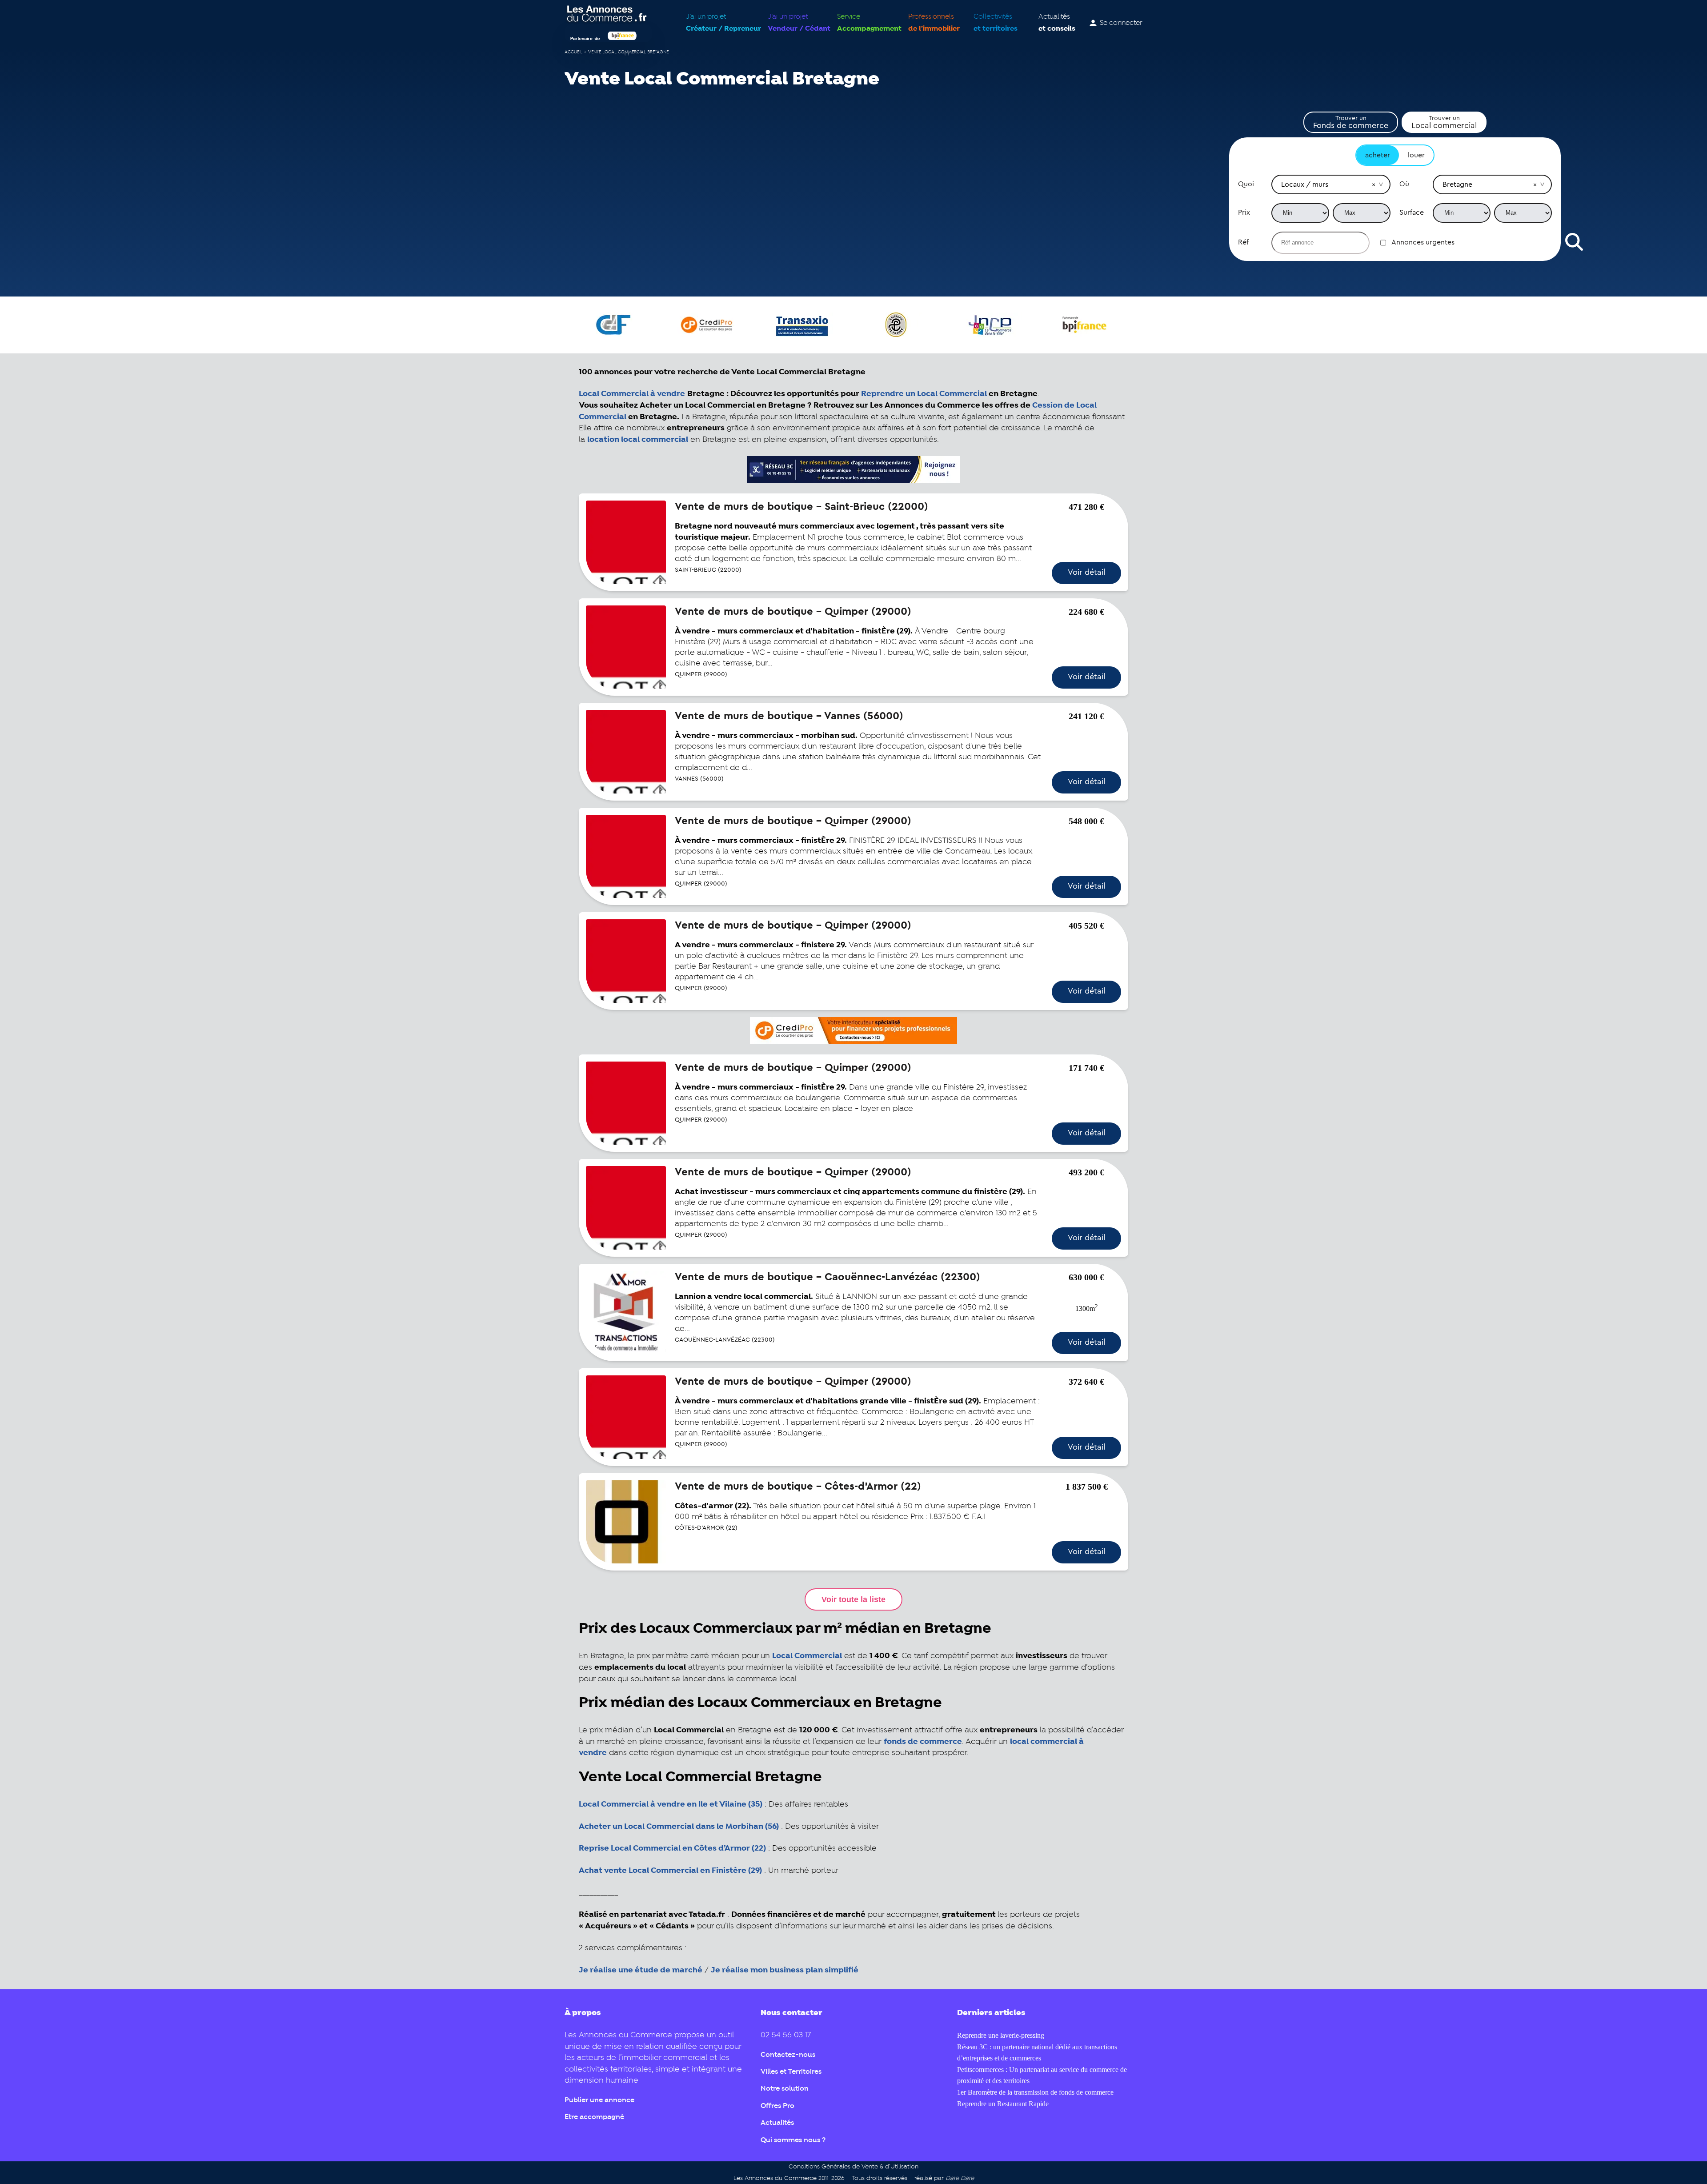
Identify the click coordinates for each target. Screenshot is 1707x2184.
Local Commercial (807, 1656)
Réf (1243, 242)
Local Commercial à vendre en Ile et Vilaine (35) (671, 1804)
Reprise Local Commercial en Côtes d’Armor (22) (672, 1848)
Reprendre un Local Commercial (924, 394)
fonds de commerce (923, 1742)
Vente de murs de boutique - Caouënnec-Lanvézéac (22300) (827, 1277)
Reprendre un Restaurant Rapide (1003, 2104)
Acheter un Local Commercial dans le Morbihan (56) (679, 1827)
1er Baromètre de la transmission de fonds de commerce (1035, 2092)
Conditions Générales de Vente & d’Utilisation (853, 2167)
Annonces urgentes (1423, 242)
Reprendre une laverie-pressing (1001, 2035)
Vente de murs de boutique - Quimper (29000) (793, 612)
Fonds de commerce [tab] (1351, 122)
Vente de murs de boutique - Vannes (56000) (789, 716)
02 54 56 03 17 (786, 2035)
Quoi (1246, 184)
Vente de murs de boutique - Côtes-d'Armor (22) (798, 1487)
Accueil (573, 52)
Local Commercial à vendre (632, 394)
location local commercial (638, 440)
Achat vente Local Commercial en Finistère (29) (670, 1871)
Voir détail (1086, 572)
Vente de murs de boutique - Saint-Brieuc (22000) (801, 507)
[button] (1374, 184)
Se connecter (1121, 23)
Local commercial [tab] (1444, 122)
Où (1404, 184)
